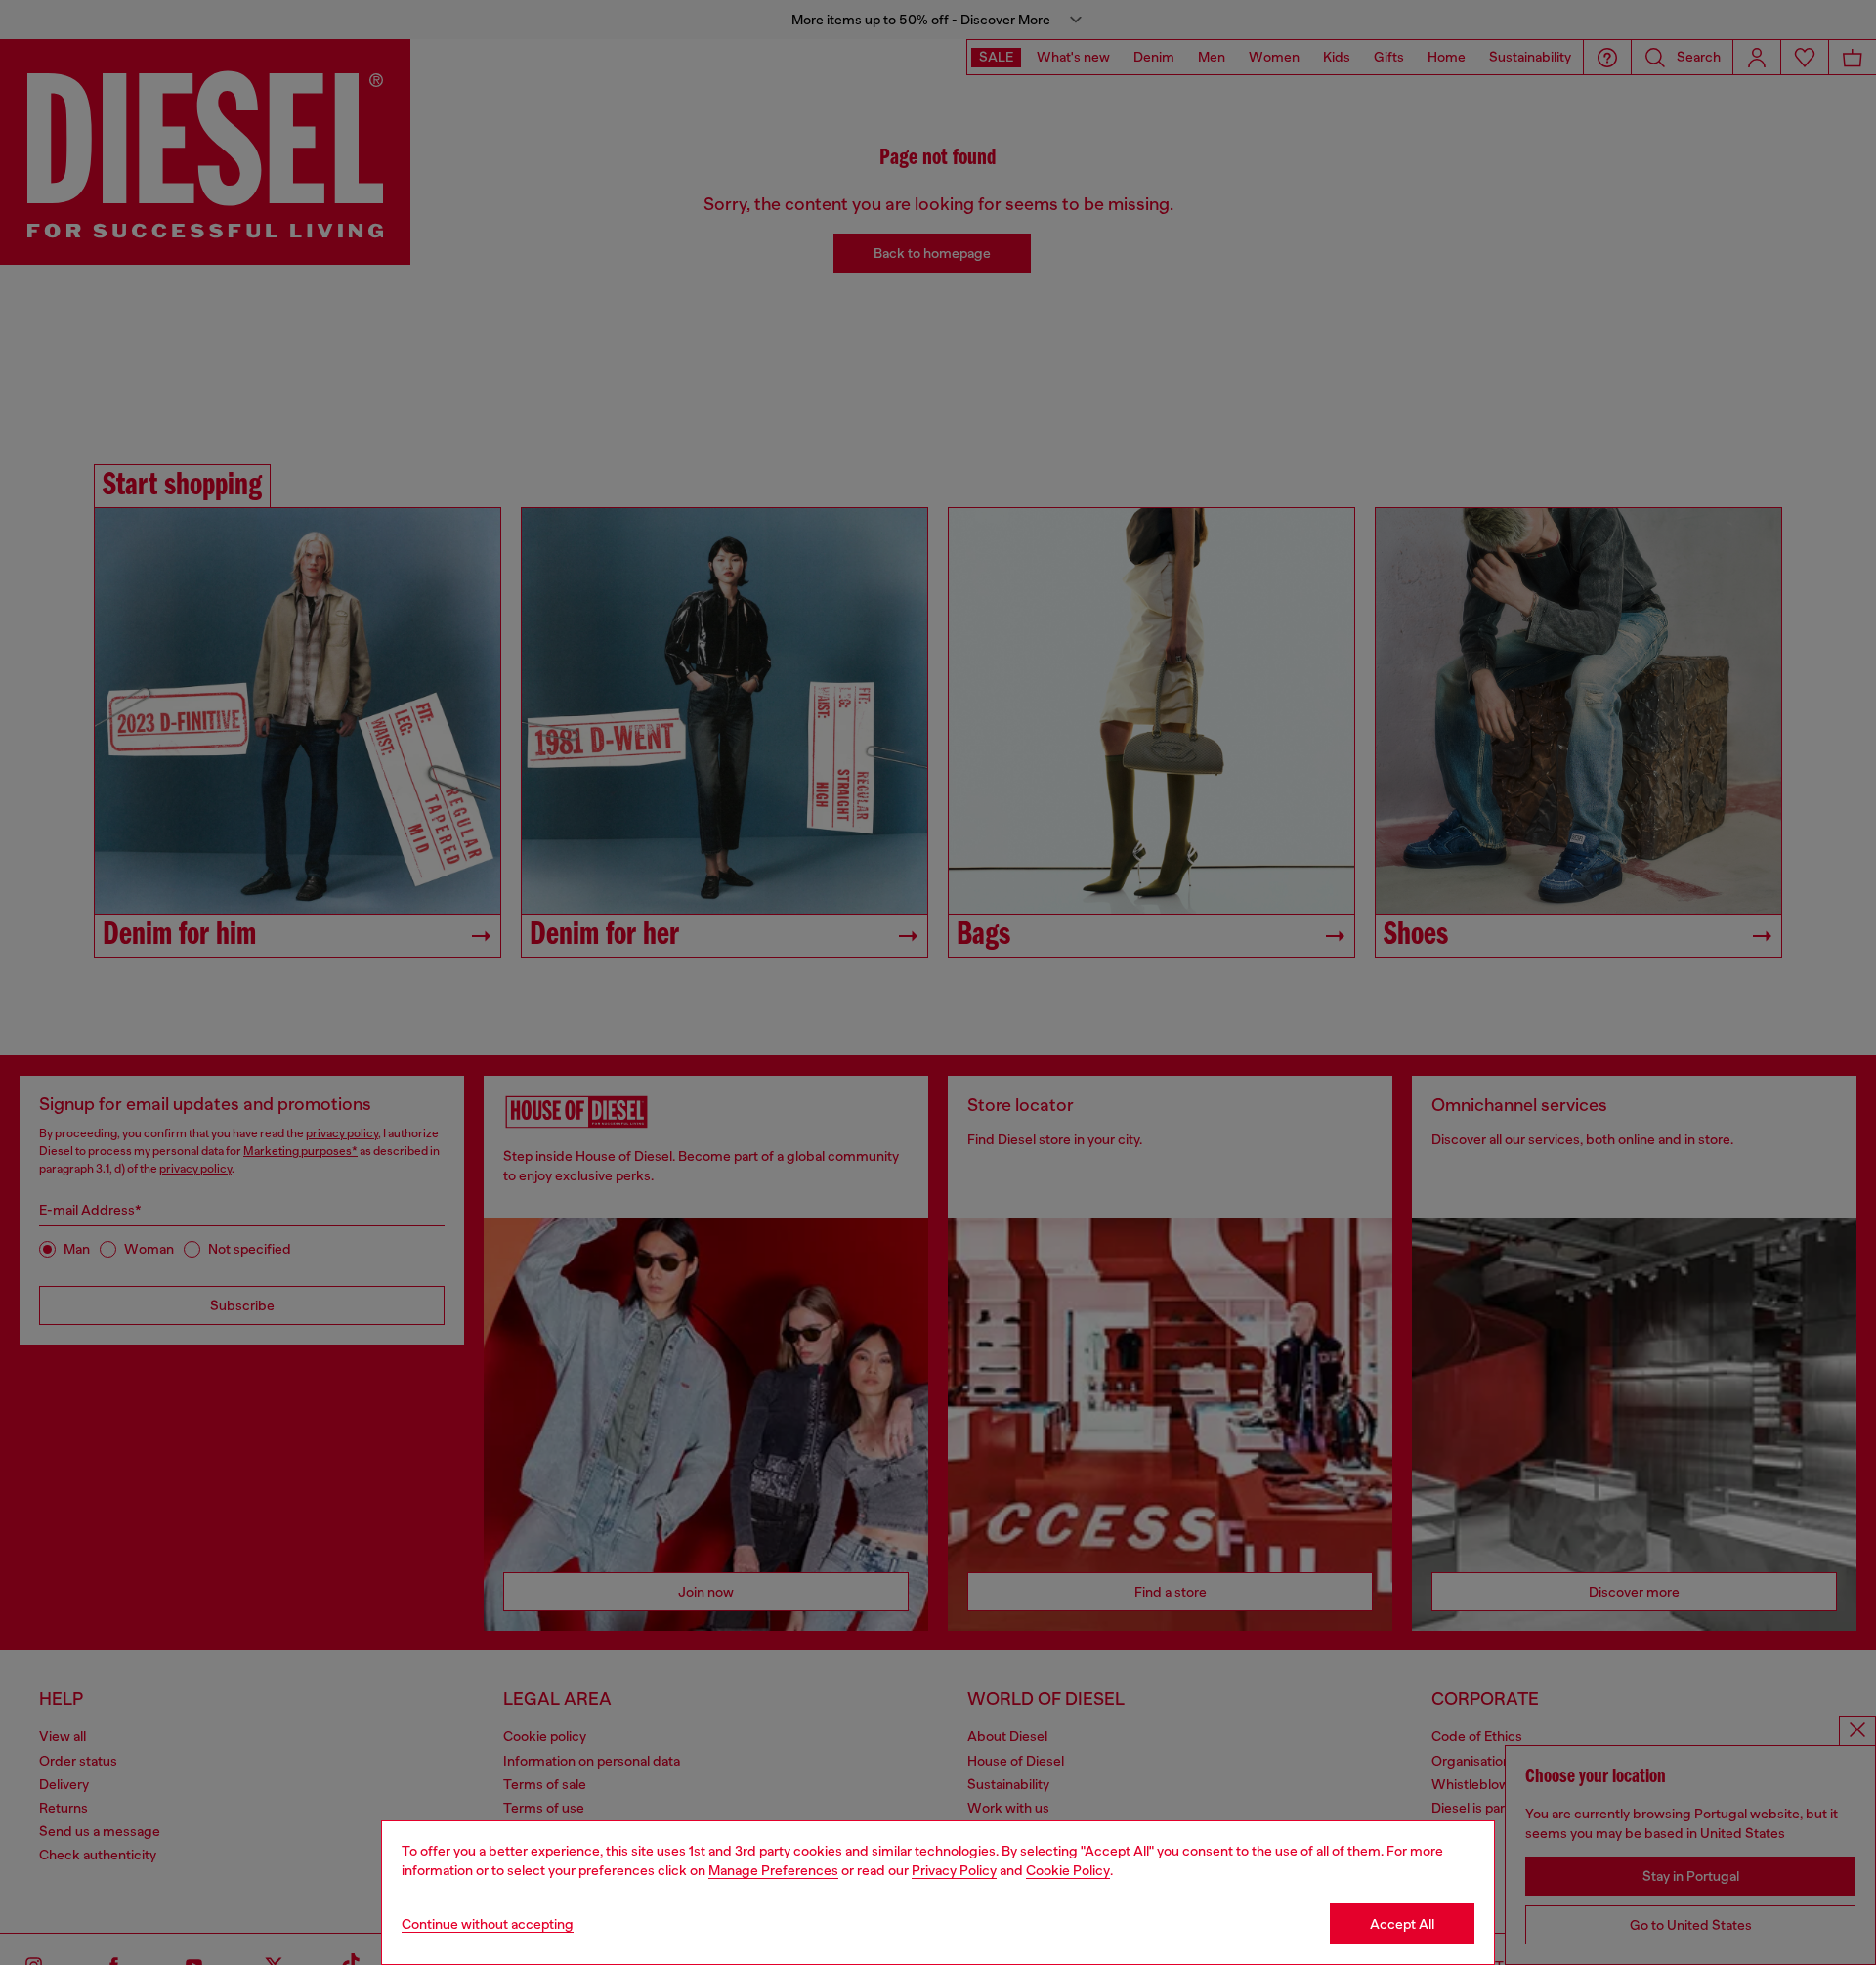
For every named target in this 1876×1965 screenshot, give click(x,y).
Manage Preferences (773, 1870)
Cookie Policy (1068, 1870)
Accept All (1402, 1924)
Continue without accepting (488, 1924)
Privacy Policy (954, 1870)
